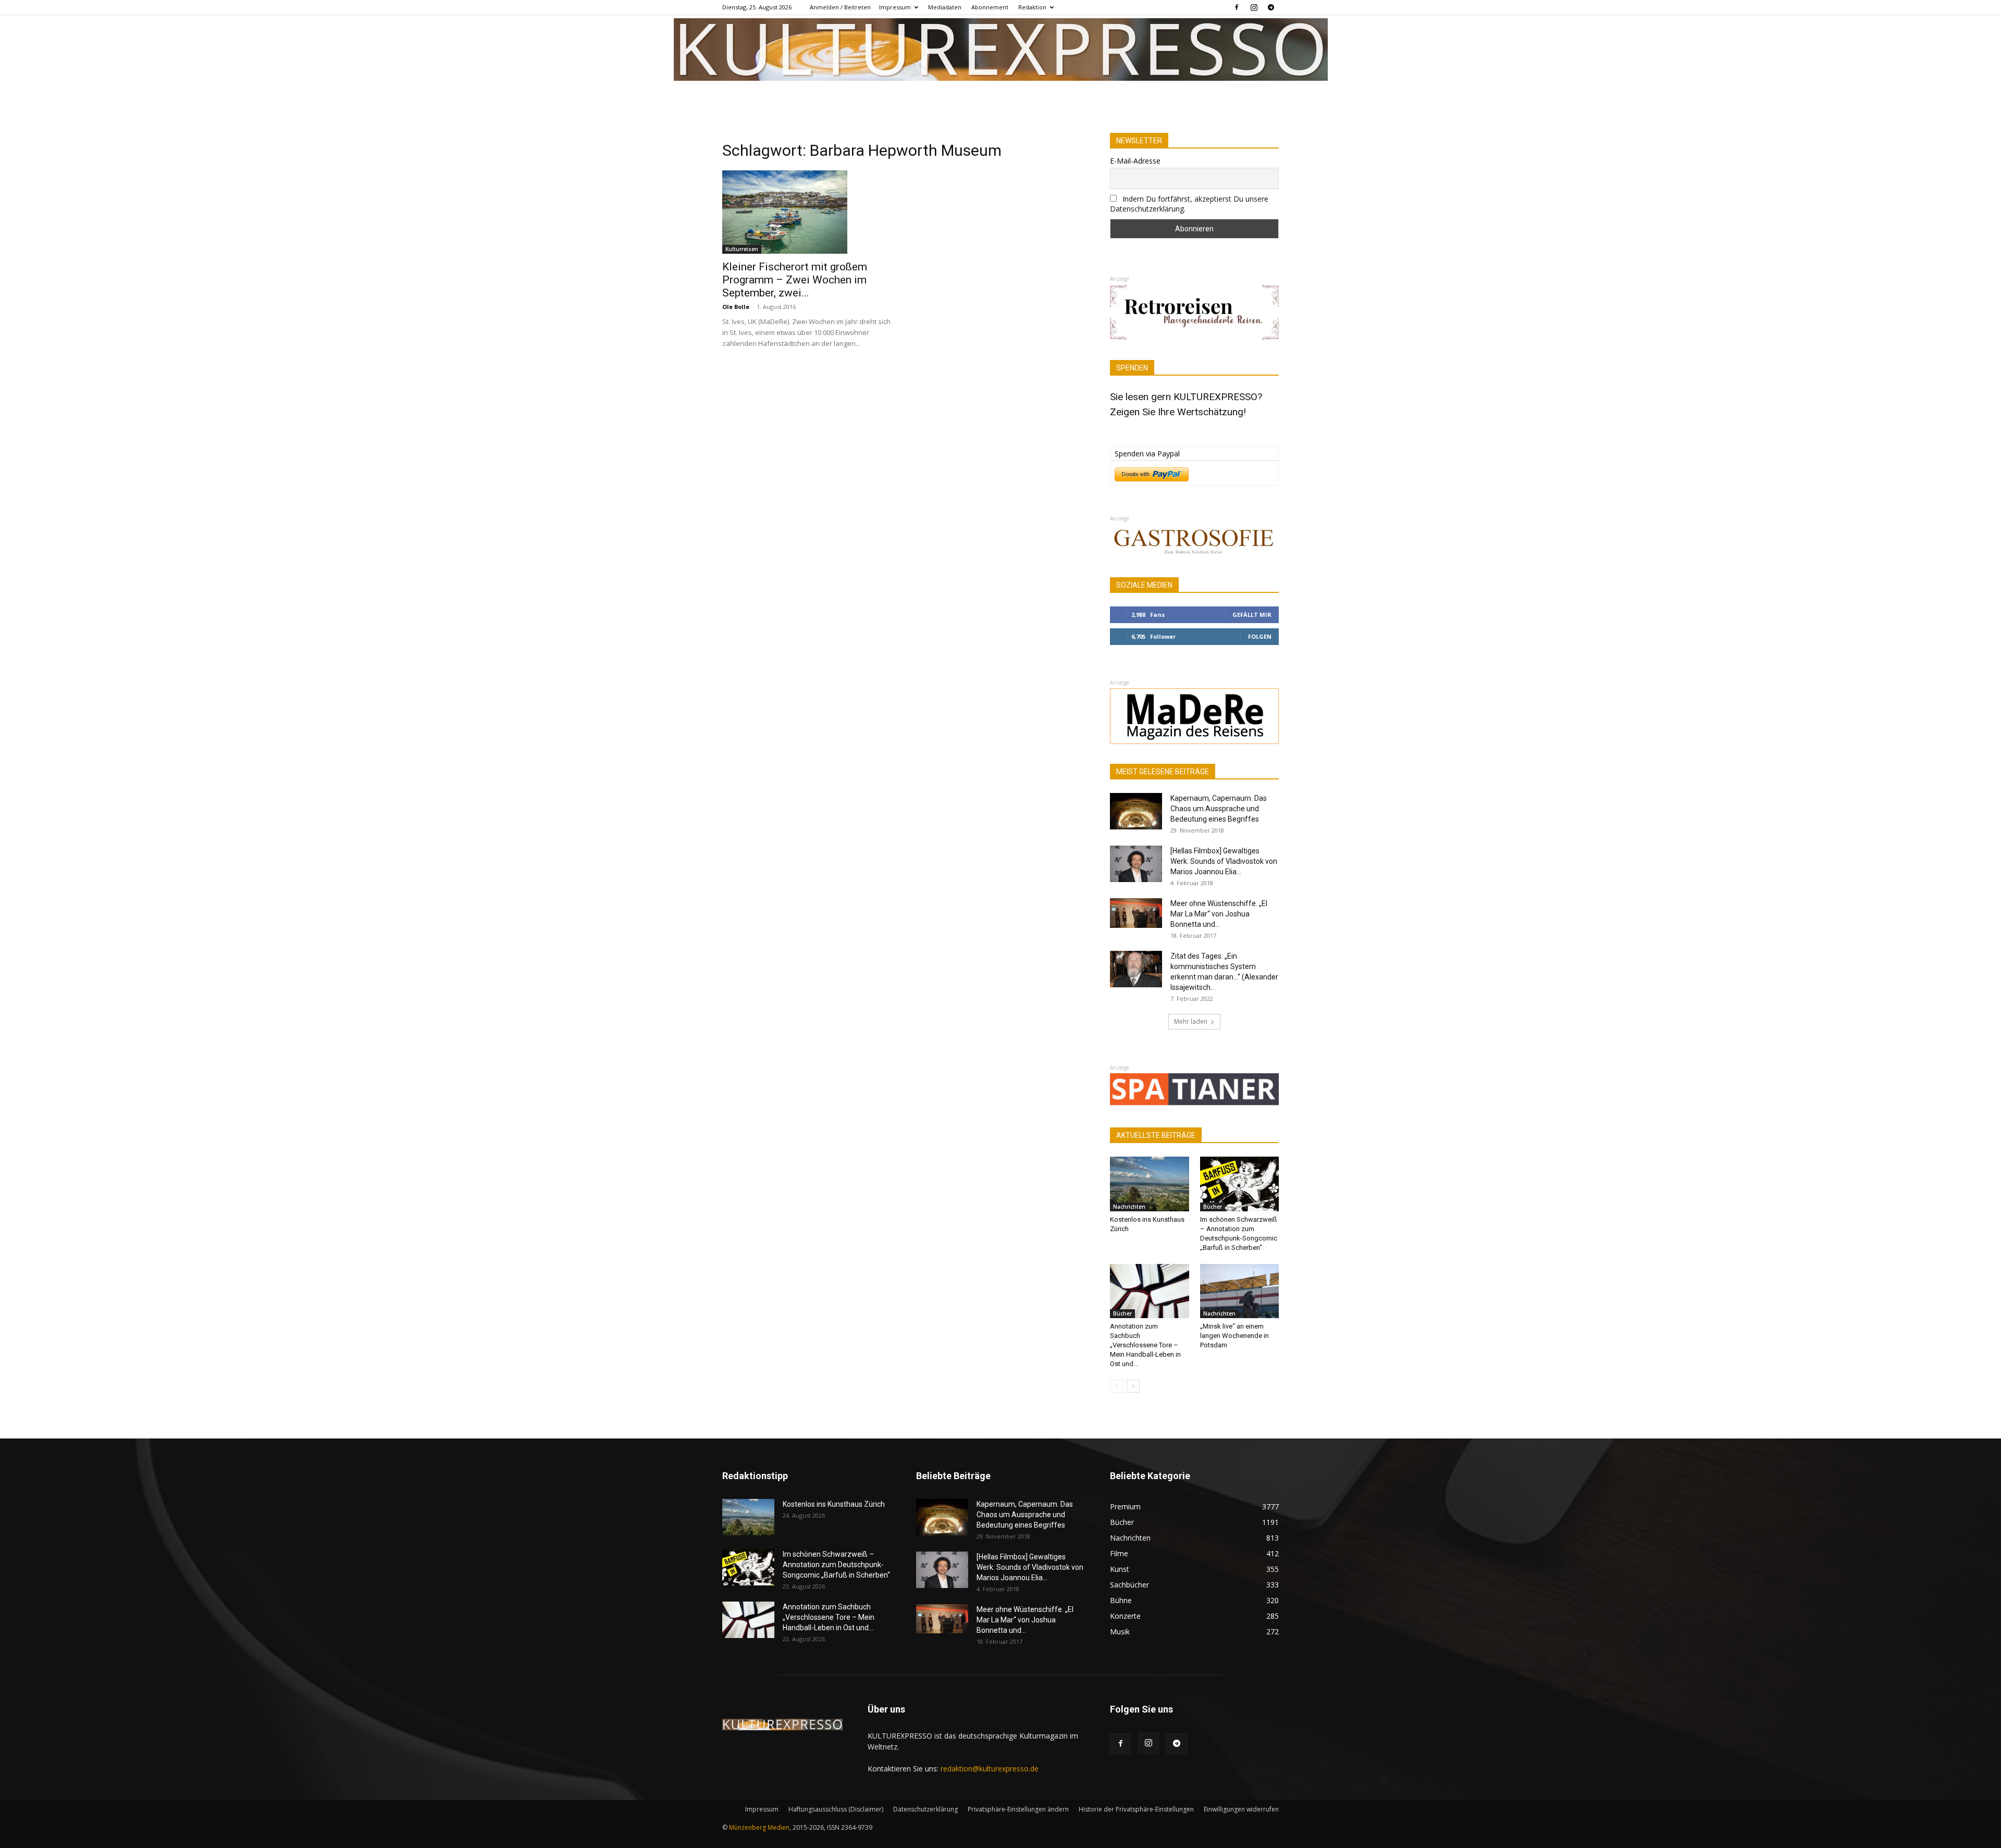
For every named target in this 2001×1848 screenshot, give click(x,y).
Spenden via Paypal (1147, 454)
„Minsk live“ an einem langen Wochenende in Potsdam (1234, 1336)
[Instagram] (1254, 7)
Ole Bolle (736, 307)
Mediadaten (945, 7)
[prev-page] (1116, 1386)
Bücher (1213, 1207)
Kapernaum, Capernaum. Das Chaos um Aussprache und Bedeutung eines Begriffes (1219, 809)
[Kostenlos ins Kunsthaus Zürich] (1150, 1184)
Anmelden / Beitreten (840, 7)
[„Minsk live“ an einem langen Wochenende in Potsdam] (1240, 1291)
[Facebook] (1237, 7)
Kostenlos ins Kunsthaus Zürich (834, 1504)
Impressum (895, 7)
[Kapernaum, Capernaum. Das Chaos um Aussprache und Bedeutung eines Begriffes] (1136, 811)
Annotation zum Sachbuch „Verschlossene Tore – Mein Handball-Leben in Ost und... (1145, 1345)
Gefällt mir (1252, 615)
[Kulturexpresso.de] (1001, 49)
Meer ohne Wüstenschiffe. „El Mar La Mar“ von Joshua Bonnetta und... (1219, 914)
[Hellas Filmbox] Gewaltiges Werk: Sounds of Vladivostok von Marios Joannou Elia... (1224, 861)
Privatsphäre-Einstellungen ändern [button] (1018, 1809)
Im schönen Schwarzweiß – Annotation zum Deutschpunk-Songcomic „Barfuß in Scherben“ (836, 1565)
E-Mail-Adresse (1135, 161)
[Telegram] (1271, 7)
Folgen (1260, 636)
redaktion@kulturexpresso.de (990, 1769)
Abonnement (990, 7)
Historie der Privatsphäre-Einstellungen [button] (1136, 1809)
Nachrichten (1129, 1207)
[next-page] (1133, 1386)
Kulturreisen (742, 249)
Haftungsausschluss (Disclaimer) (836, 1809)
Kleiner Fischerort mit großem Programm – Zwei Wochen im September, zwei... (795, 280)
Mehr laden (1191, 1021)
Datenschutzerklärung (925, 1809)
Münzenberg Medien (759, 1827)
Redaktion (1032, 7)
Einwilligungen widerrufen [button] (1241, 1809)
